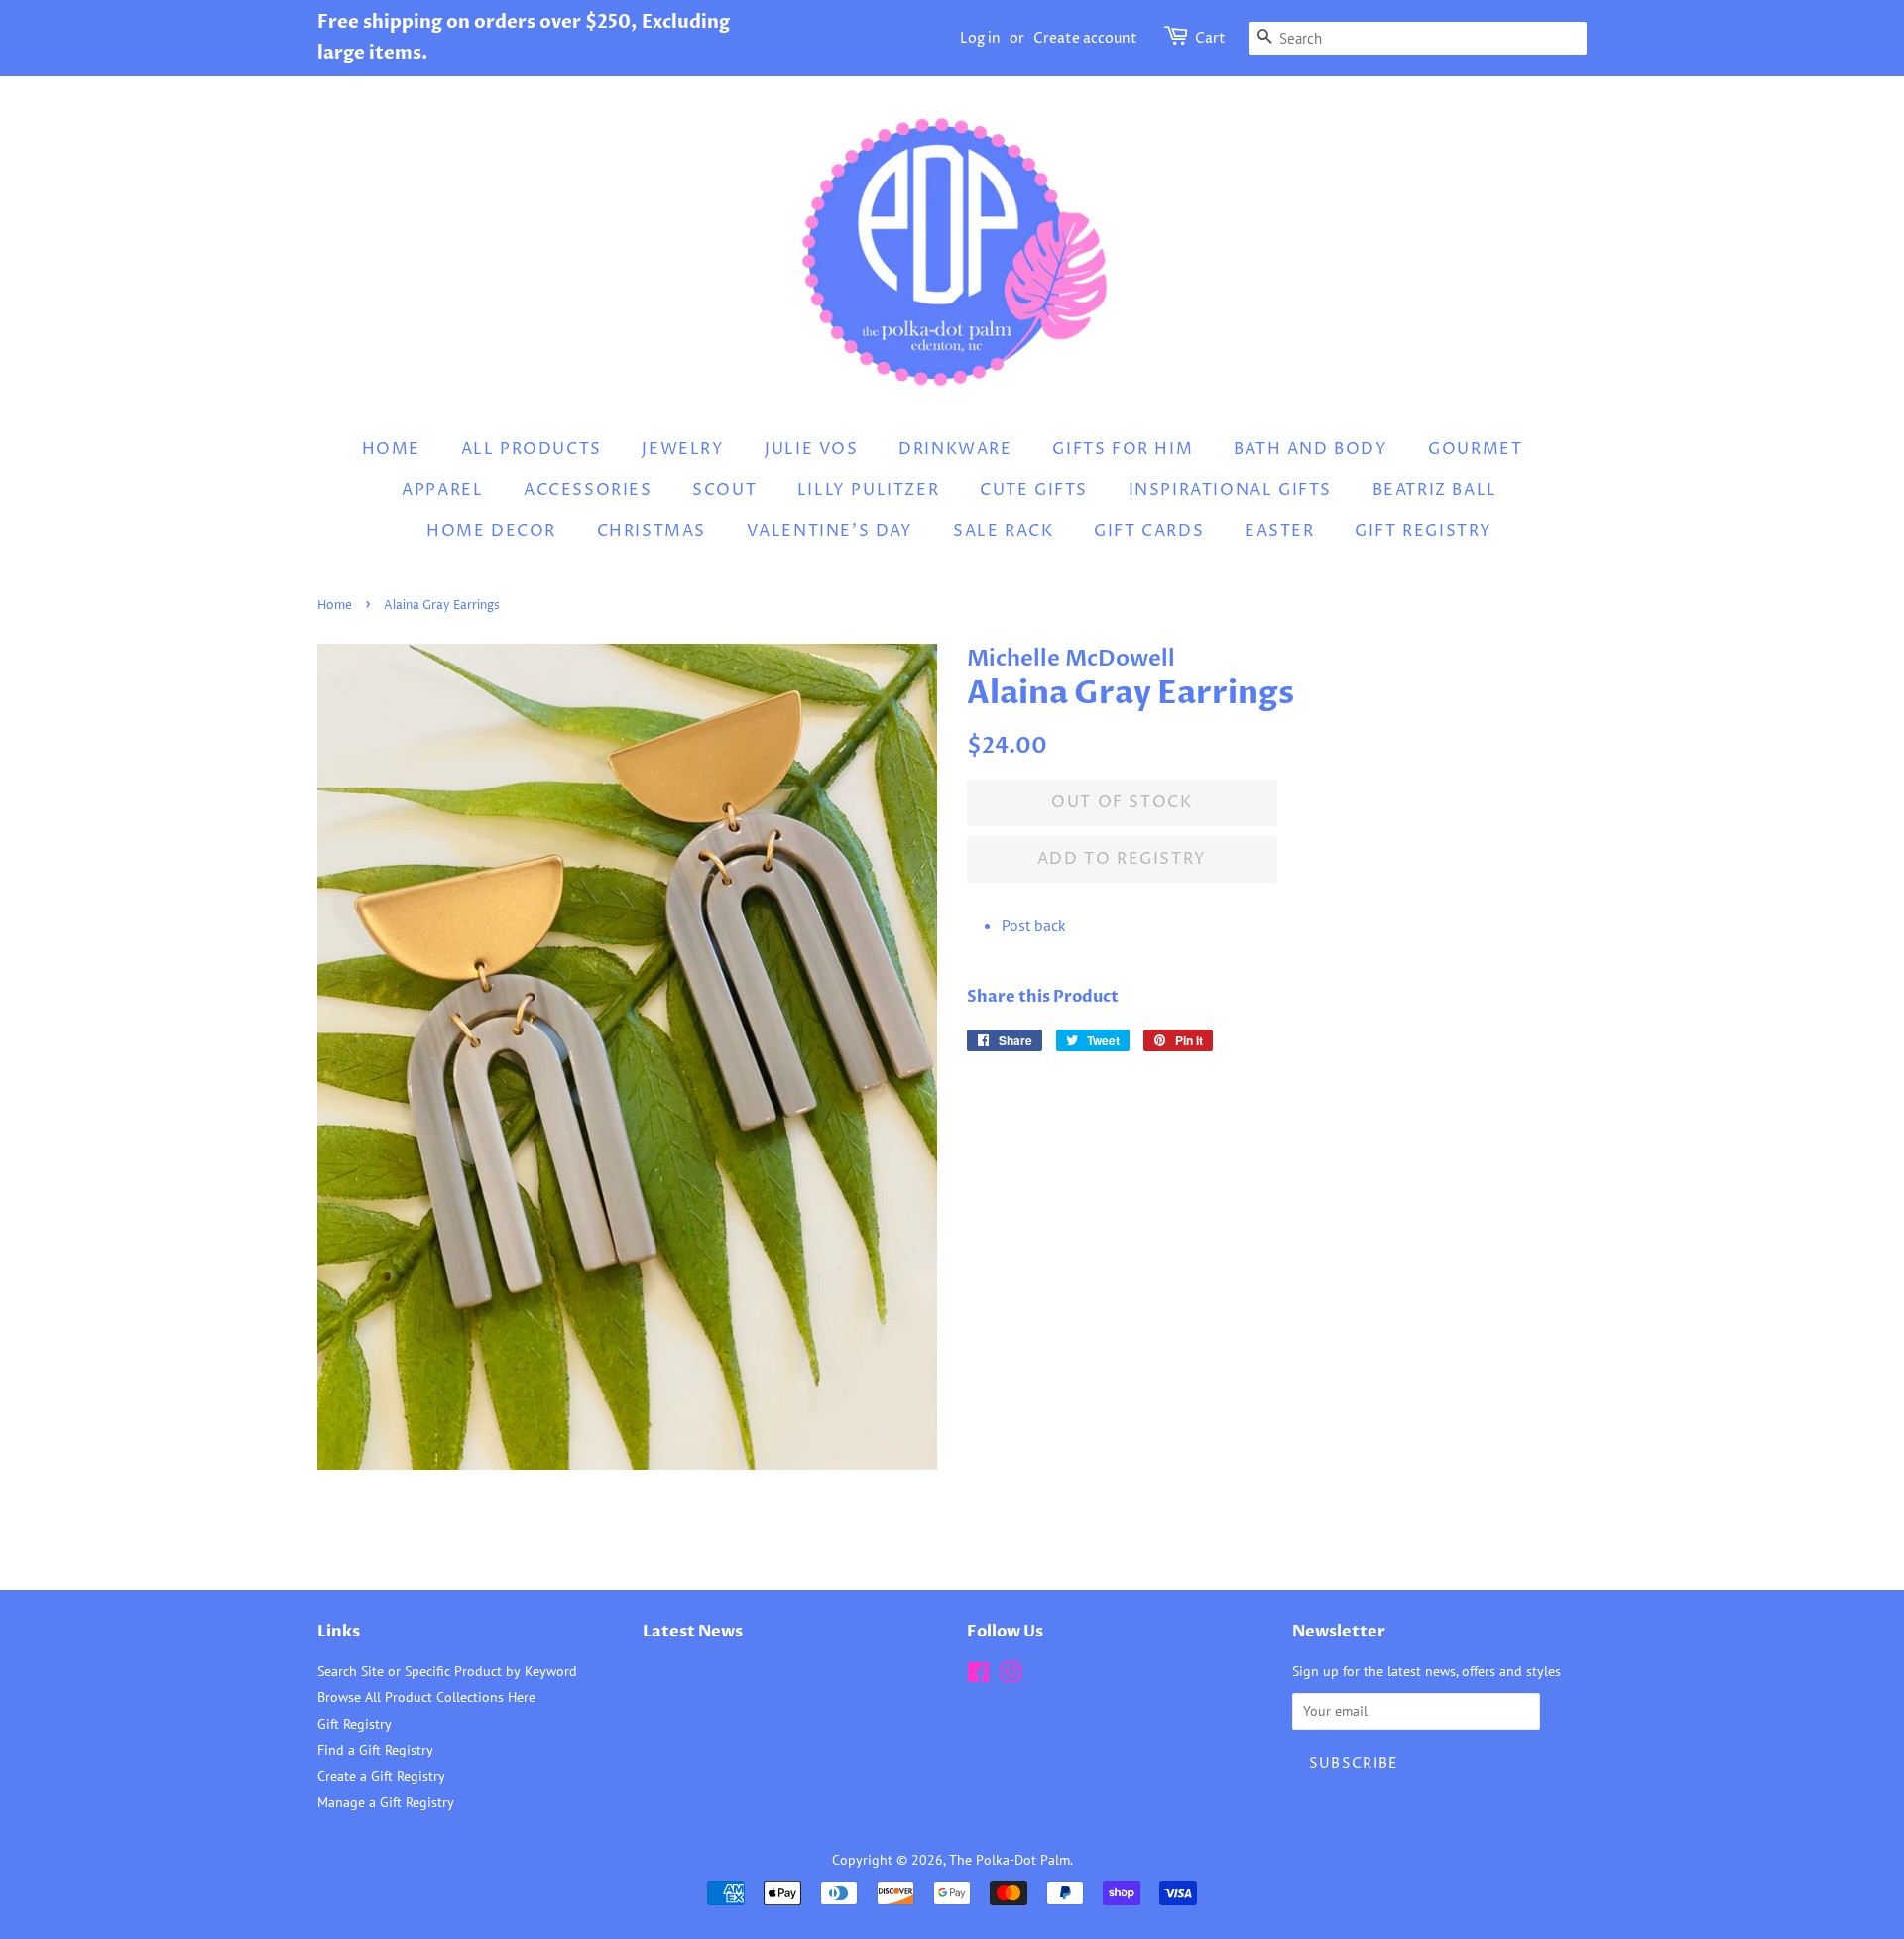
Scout (724, 490)
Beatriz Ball (1435, 490)
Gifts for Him (1123, 449)
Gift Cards (1149, 531)
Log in (980, 38)
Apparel (442, 490)
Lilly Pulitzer (868, 490)
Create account (1085, 38)
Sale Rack (1003, 531)
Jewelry (683, 449)
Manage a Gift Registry (386, 1802)
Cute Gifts (1034, 490)
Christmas (652, 531)
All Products (532, 449)
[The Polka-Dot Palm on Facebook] (978, 1676)
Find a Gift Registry (375, 1750)
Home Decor (491, 531)
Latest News (693, 1632)
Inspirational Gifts (1230, 490)
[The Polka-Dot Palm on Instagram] (1011, 1676)
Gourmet (1475, 449)
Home (391, 449)
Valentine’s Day (830, 531)
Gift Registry (1424, 531)
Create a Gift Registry (381, 1776)
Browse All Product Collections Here (426, 1697)
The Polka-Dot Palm (1010, 1860)
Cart (1210, 38)
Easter (1280, 531)
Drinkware (955, 449)
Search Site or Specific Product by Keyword (447, 1671)
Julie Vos (811, 449)
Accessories (588, 490)
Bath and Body (1311, 449)
